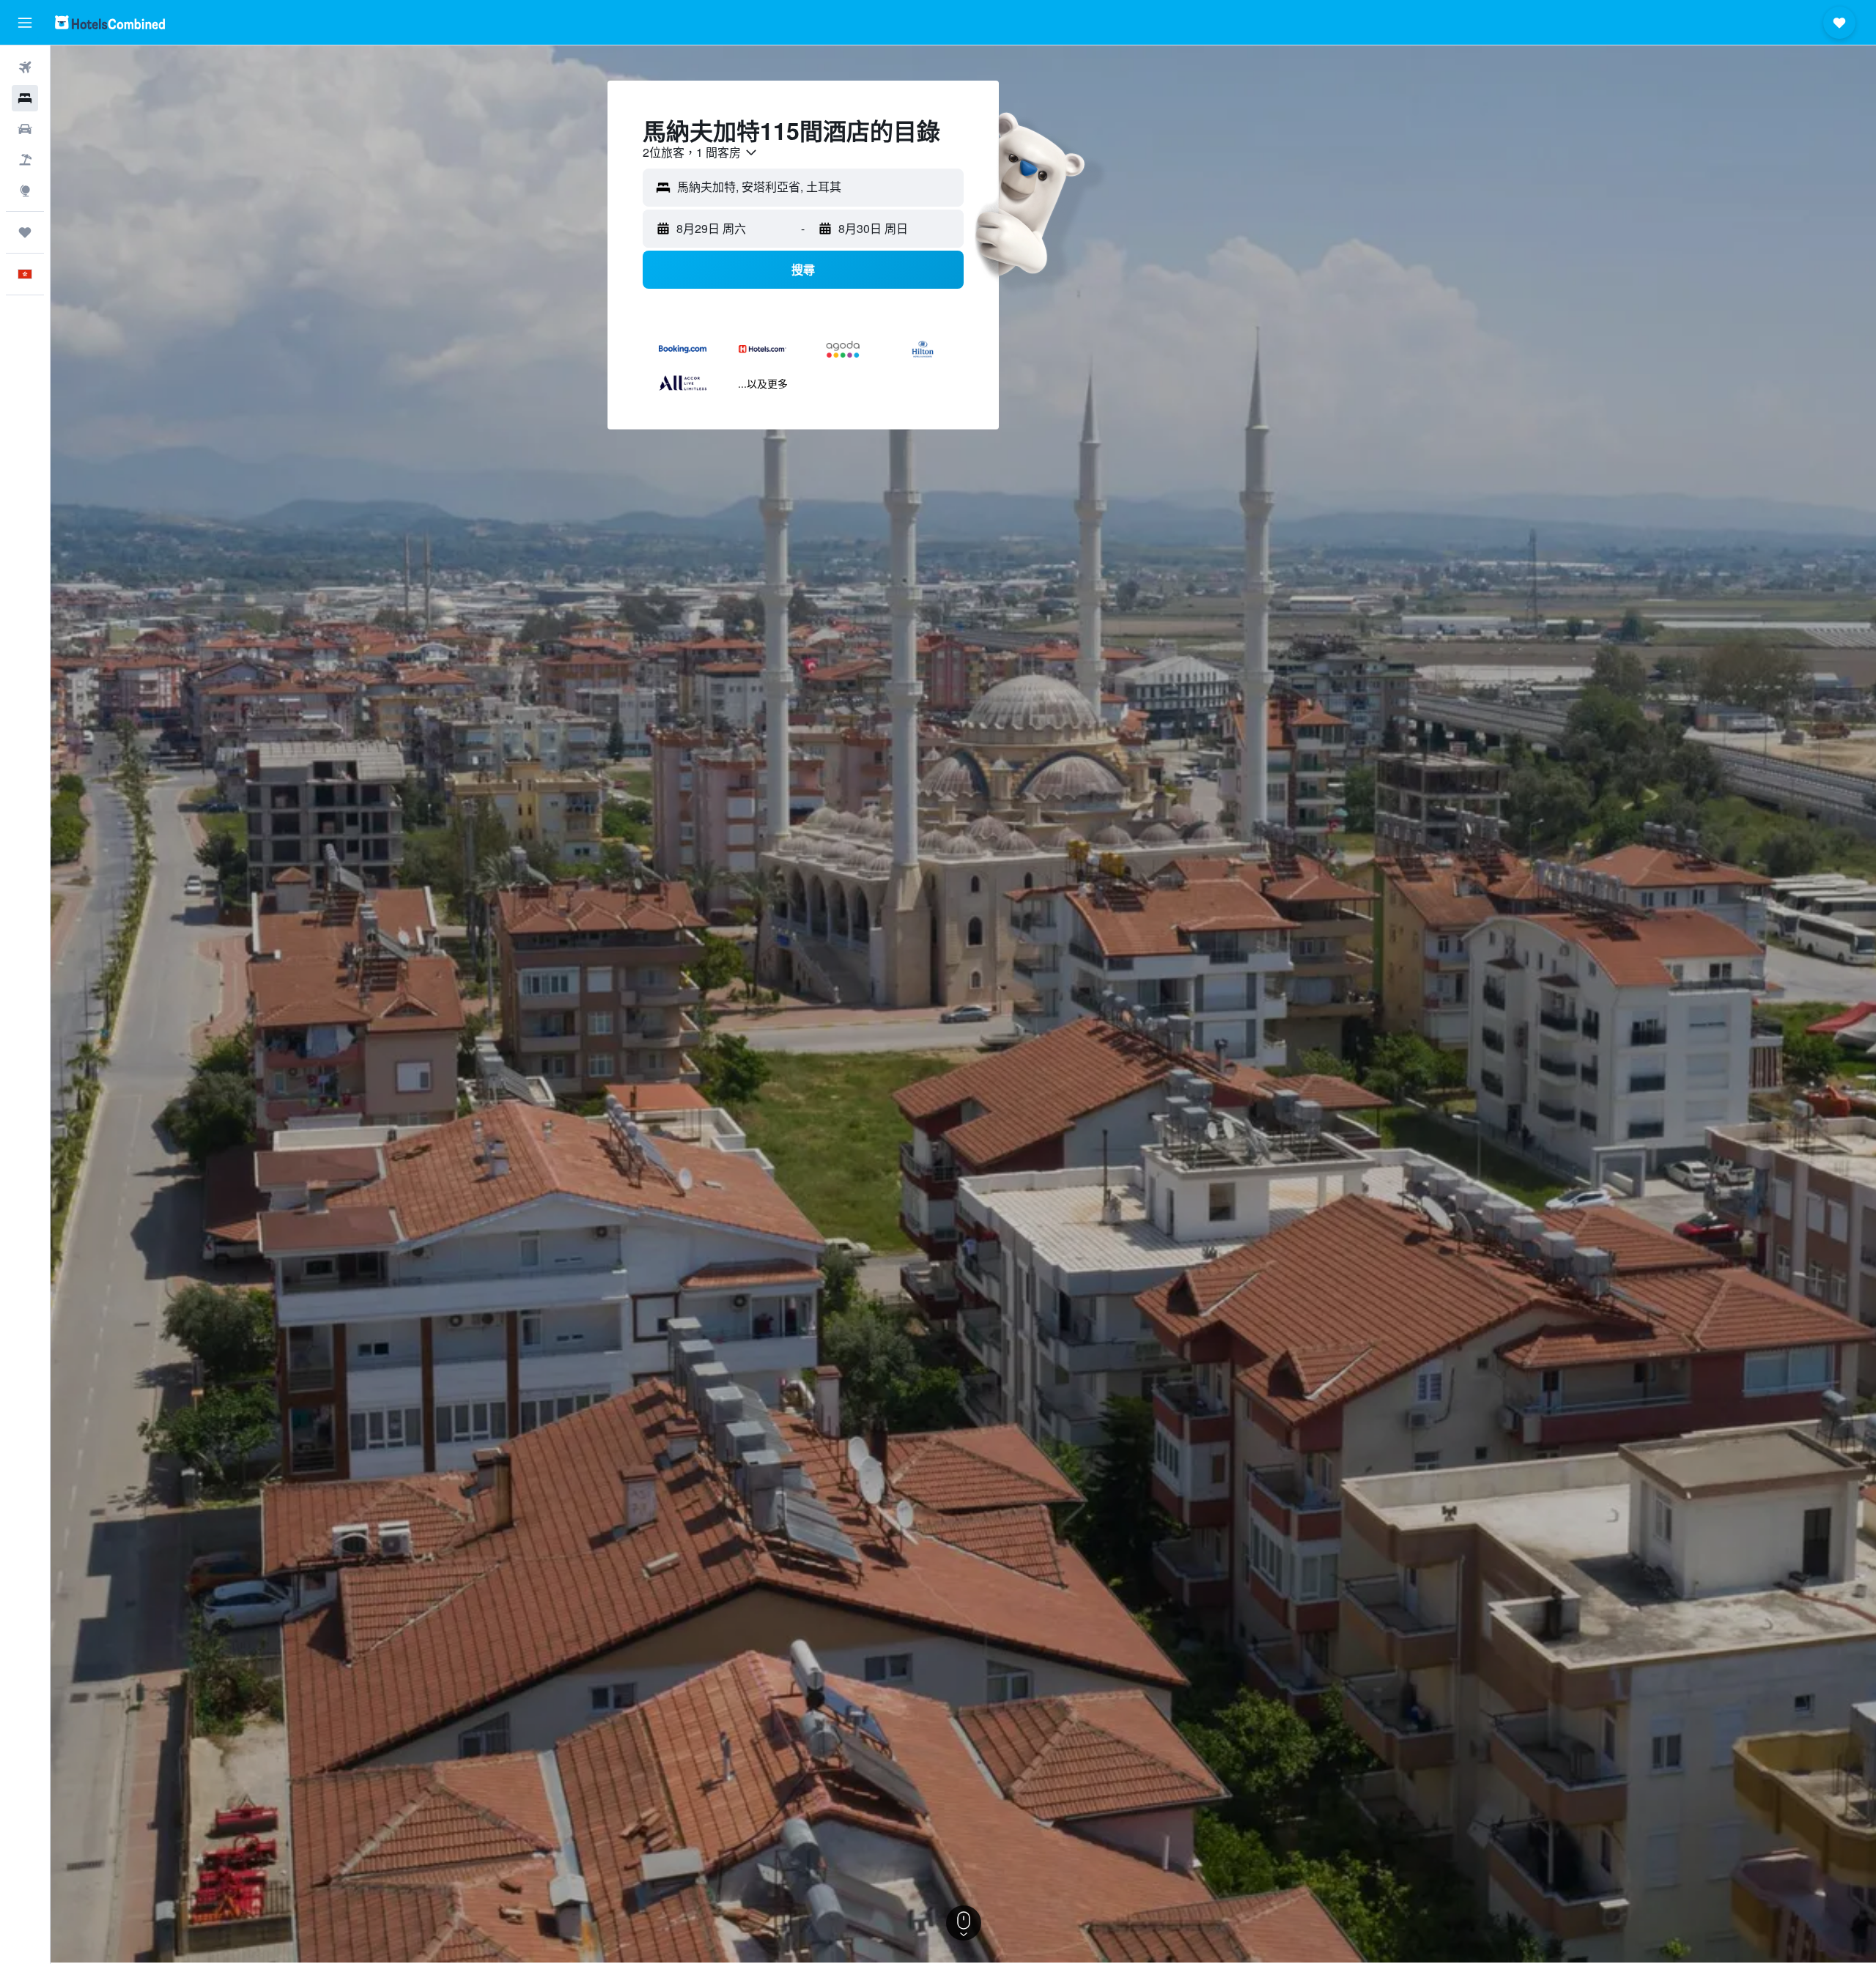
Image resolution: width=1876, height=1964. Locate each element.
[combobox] (701, 152)
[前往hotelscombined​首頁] (110, 22)
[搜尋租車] (25, 129)
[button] (25, 23)
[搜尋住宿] (25, 98)
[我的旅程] (25, 232)
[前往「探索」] (25, 191)
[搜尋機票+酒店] (25, 160)
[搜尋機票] (25, 67)
